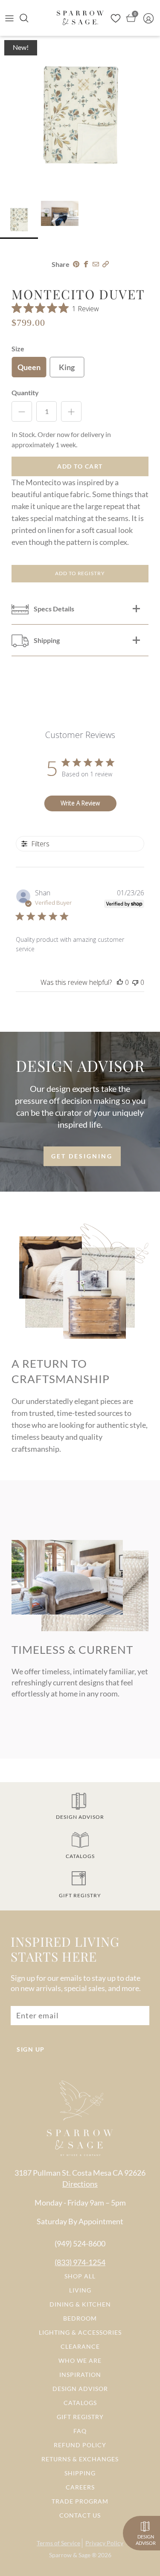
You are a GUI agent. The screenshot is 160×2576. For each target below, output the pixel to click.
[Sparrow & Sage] (80, 18)
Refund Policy (80, 2445)
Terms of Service (58, 2543)
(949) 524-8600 (80, 2243)
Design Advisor (80, 2389)
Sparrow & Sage (70, 2555)
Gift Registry (80, 2417)
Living (80, 2290)
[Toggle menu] (9, 18)
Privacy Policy (104, 2543)
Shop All (80, 2276)
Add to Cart (80, 466)
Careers (80, 2487)
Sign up (31, 2049)
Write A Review (80, 803)
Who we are (80, 2360)
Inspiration (80, 2375)
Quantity (25, 392)
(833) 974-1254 (80, 2262)
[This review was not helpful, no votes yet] (135, 982)
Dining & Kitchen (80, 2304)
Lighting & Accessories (80, 2332)
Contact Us (80, 2515)
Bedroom (80, 2318)
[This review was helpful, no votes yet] (120, 982)
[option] (80, 116)
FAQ (80, 2431)
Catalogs (80, 2403)
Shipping (80, 2473)
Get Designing (82, 1156)
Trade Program (80, 2501)
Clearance (80, 2346)
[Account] (151, 18)
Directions (80, 2184)
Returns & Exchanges (80, 2459)
